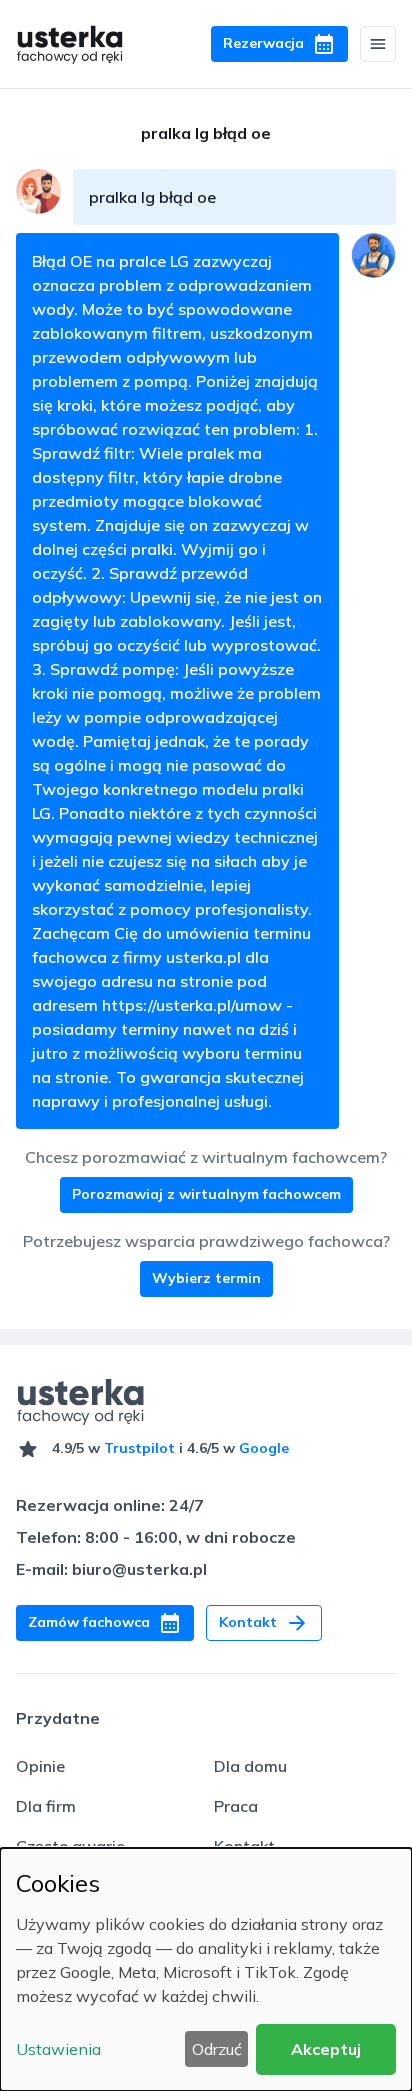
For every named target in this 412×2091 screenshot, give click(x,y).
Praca (236, 1806)
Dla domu (250, 1766)
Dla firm (46, 1806)
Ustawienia (58, 2049)
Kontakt (244, 1846)
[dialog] (206, 1969)
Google (264, 1448)
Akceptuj (326, 2049)
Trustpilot (139, 1448)
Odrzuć (217, 2049)
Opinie (40, 1766)
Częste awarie (70, 1846)
